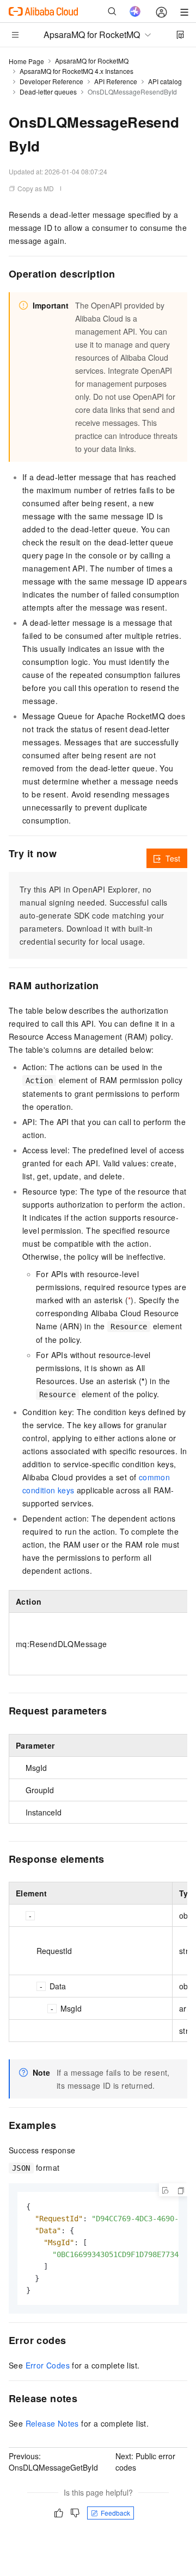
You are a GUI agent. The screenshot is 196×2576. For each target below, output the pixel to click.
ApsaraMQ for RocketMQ (92, 61)
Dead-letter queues (48, 92)
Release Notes (52, 2423)
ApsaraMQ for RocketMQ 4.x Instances (76, 71)
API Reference (116, 81)
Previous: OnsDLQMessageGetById (53, 2462)
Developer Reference (51, 81)
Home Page (26, 61)
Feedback (115, 2513)
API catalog (165, 81)
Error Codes (48, 2365)
